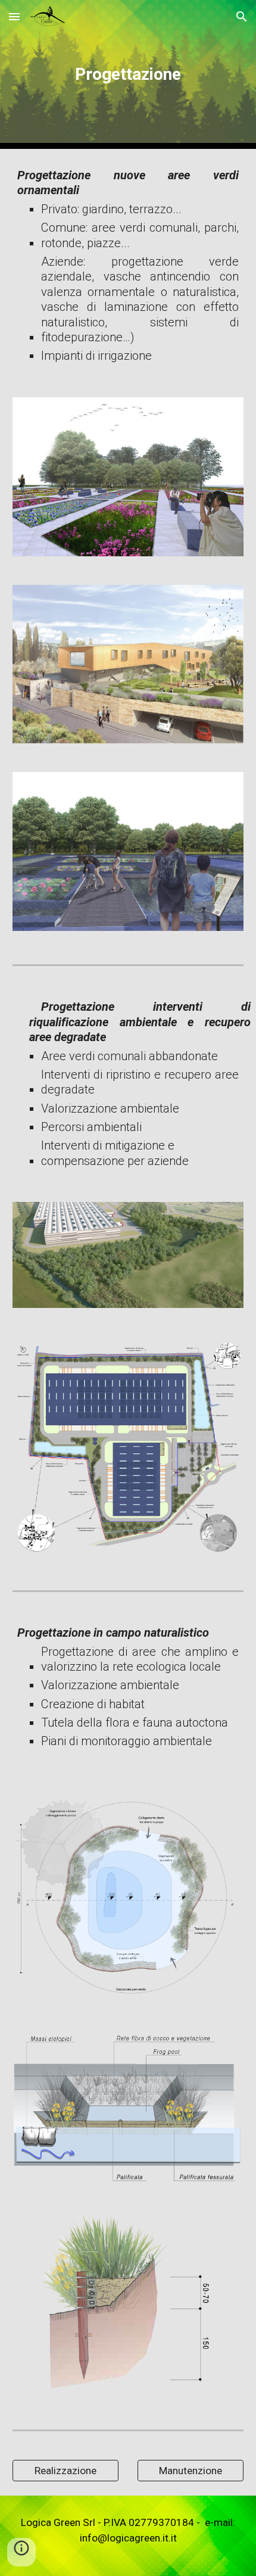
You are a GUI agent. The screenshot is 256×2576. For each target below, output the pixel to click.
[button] (14, 16)
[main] (128, 74)
